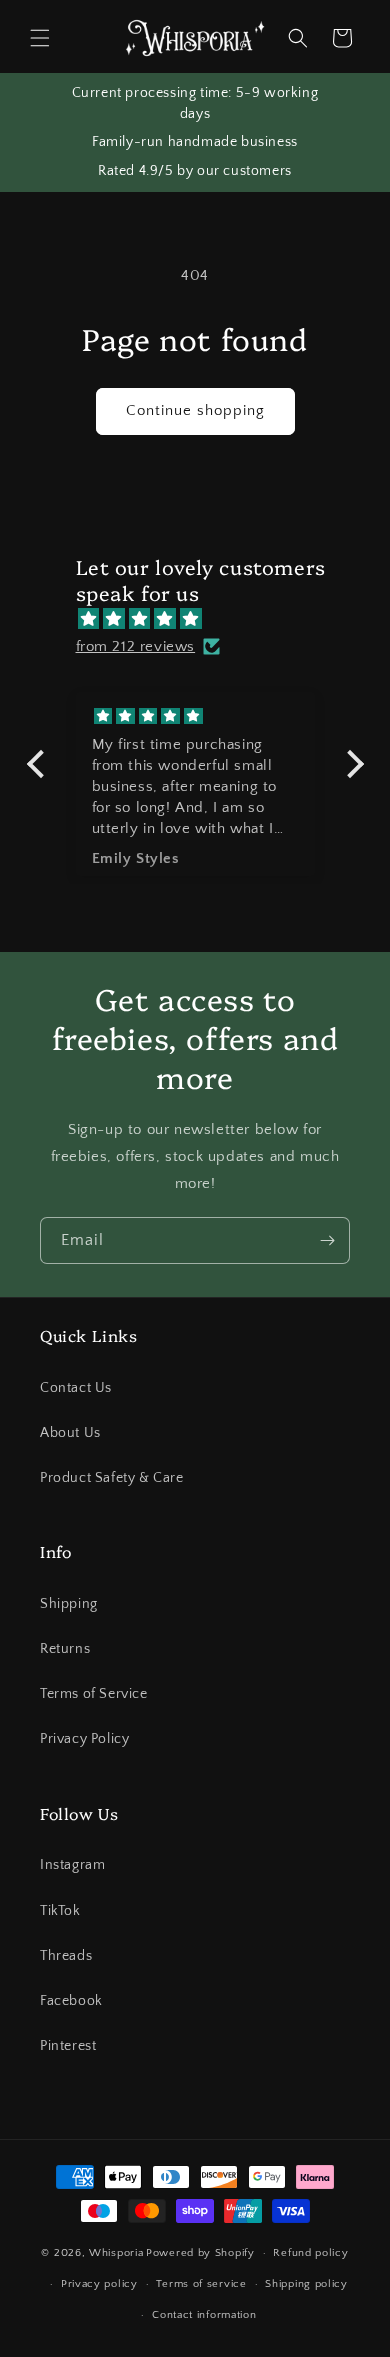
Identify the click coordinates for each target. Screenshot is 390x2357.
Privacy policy (99, 2284)
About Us (70, 1433)
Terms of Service (94, 1694)
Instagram (72, 1865)
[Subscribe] (327, 1240)
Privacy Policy (84, 1739)
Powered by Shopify (200, 2253)
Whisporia (116, 2253)
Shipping (69, 1604)
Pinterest (68, 2046)
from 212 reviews (136, 646)
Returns (65, 1649)
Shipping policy (306, 2284)
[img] (205, 619)
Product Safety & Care (112, 1478)
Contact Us (76, 1388)
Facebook (71, 2001)
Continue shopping (195, 410)
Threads (66, 1956)
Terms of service (201, 2284)
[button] (40, 38)
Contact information (204, 2315)
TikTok (60, 1911)
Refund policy (310, 2253)
